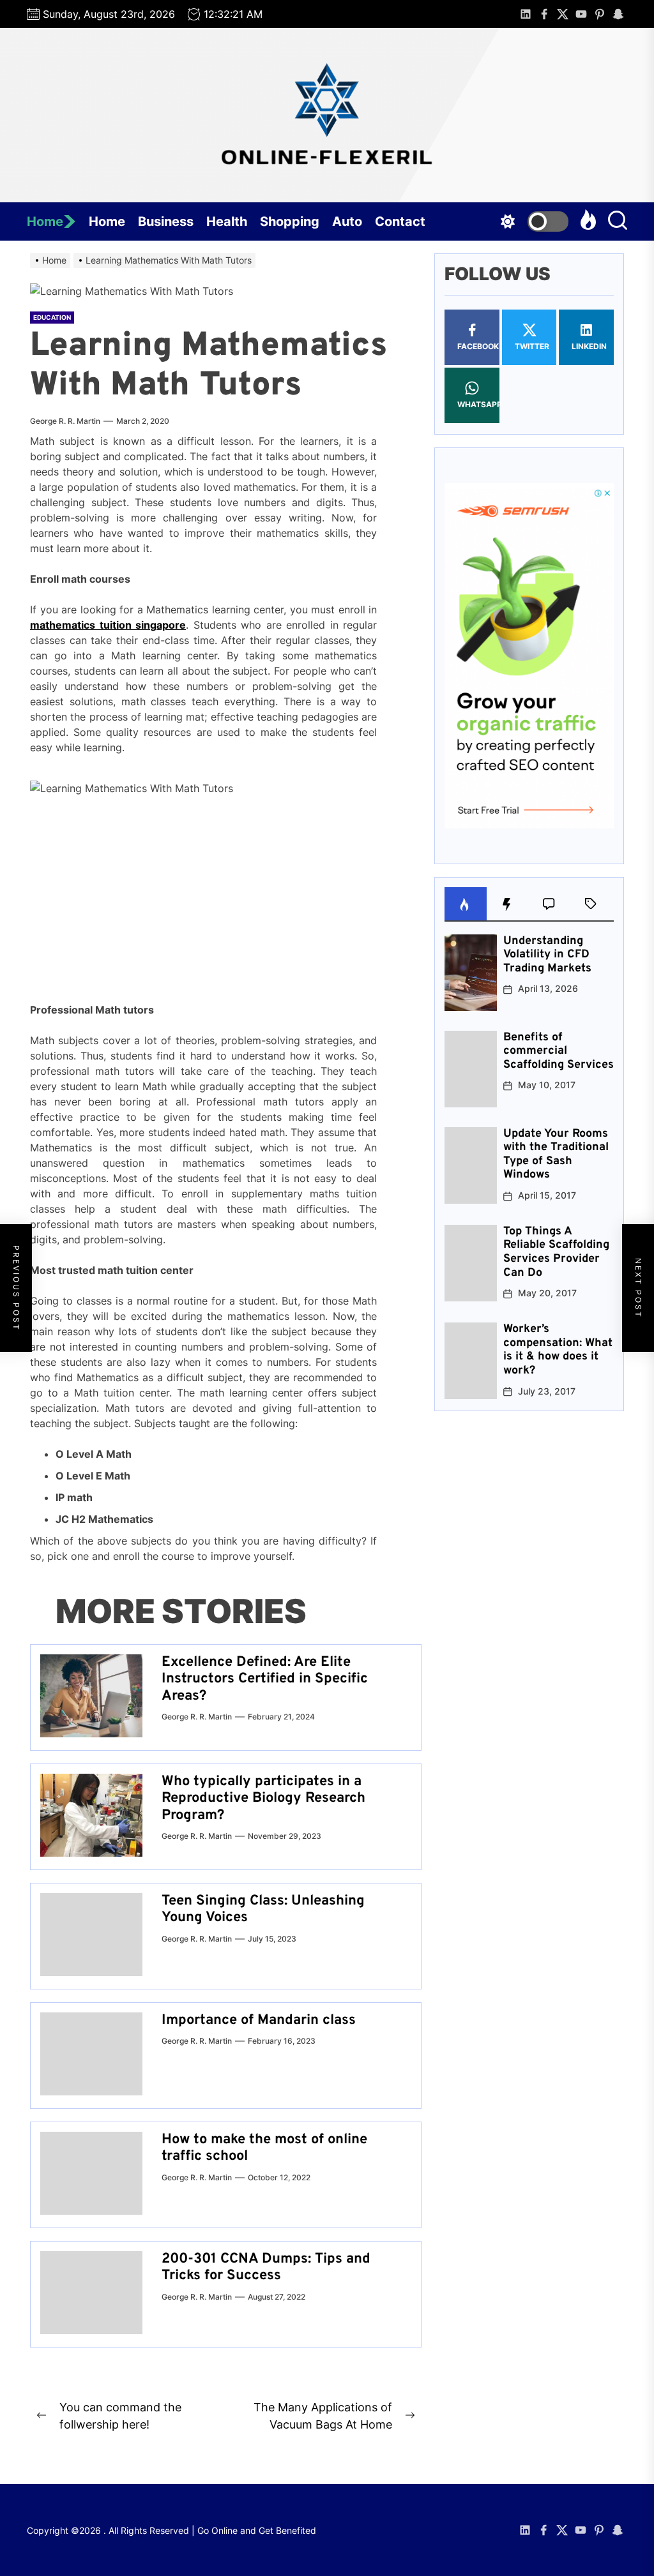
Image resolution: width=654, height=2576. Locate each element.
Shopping (290, 221)
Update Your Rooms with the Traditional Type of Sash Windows (556, 1155)
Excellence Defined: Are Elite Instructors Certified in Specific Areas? (265, 1679)
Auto (347, 221)
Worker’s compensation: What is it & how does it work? (558, 1350)
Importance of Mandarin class (259, 2020)
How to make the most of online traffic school (264, 2148)
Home (45, 221)
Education (52, 317)
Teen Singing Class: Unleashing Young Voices (263, 1909)
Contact (400, 221)
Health (227, 221)
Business (166, 221)
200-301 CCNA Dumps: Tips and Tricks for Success (266, 2267)
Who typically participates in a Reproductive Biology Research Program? (263, 1799)
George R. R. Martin (65, 421)
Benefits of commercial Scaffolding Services (559, 1051)
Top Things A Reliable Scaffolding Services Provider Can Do (556, 1252)
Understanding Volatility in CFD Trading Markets (547, 955)
